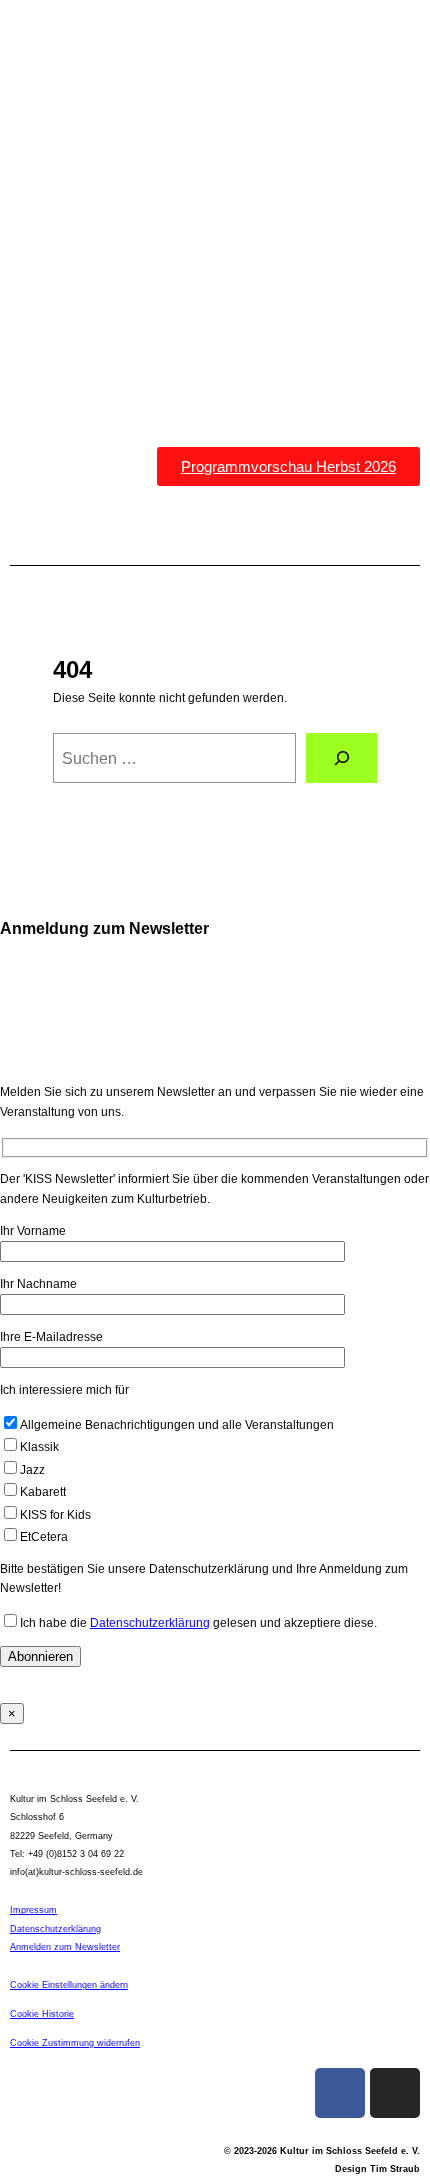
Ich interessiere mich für (64, 1390)
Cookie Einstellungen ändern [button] (69, 1985)
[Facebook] (340, 2093)
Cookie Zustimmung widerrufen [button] (75, 2043)
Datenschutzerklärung (150, 1623)
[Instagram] (395, 2093)
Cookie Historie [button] (42, 2014)
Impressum (33, 1910)
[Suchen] (341, 758)
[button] (215, 524)
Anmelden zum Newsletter (65, 1947)
